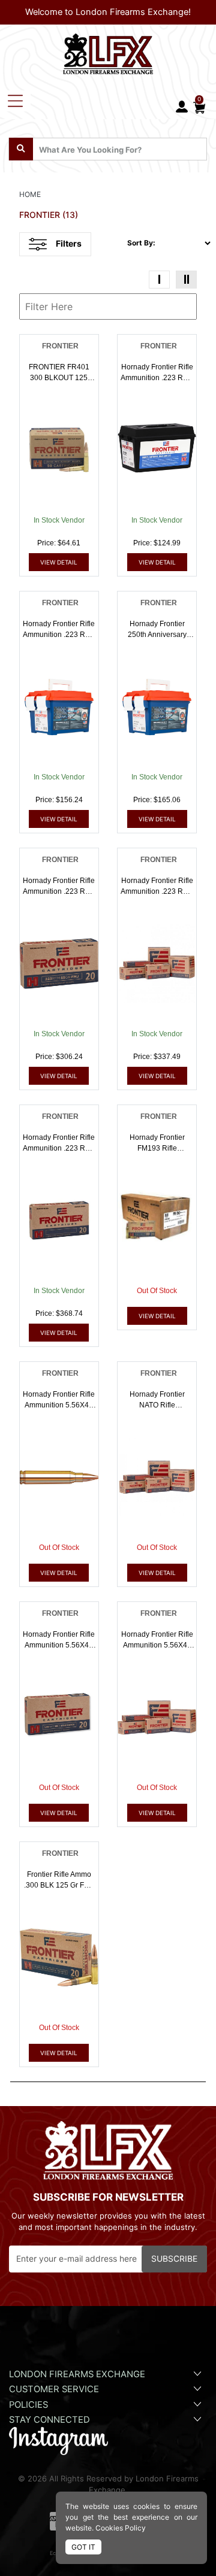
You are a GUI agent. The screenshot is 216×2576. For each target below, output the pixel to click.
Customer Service (54, 2389)
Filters (69, 243)
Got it (83, 2547)
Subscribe (174, 2259)
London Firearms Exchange (77, 2374)
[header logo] (108, 51)
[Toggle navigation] (15, 101)
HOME (30, 194)
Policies (28, 2405)
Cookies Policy (121, 2528)
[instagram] (58, 2440)
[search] (21, 149)
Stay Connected (51, 2420)
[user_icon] (182, 107)
